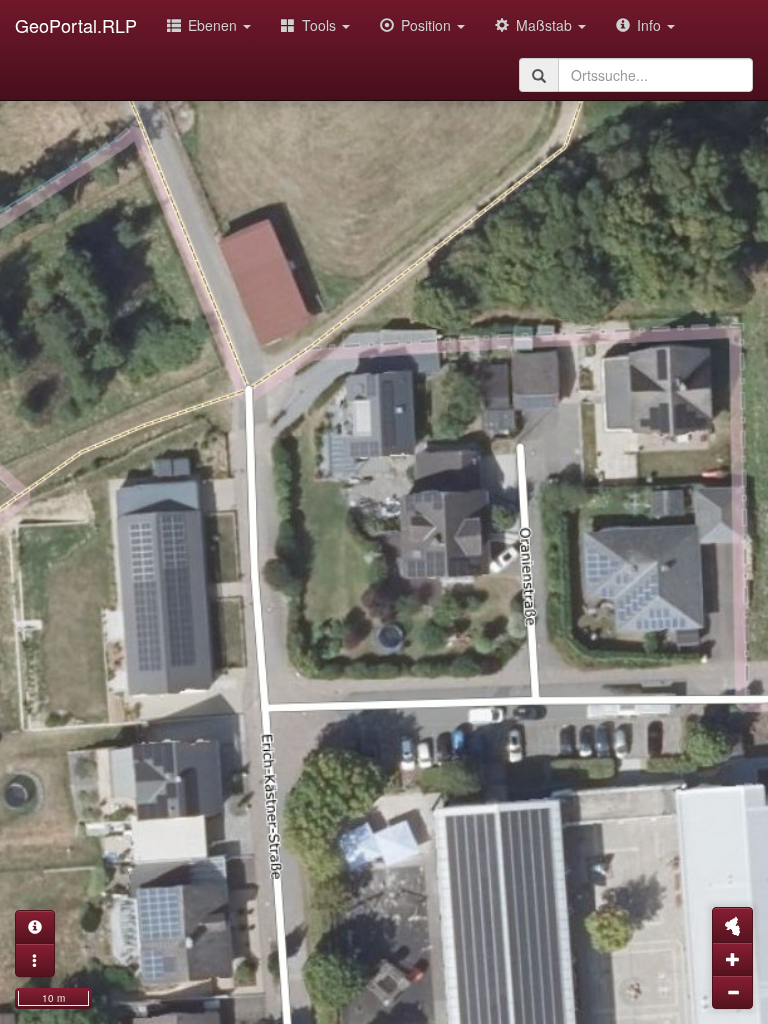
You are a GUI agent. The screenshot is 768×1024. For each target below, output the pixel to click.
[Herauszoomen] (732, 992)
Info (651, 25)
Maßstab (546, 25)
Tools (321, 25)
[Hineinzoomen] (732, 959)
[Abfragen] (35, 927)
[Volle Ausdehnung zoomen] (732, 925)
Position (428, 25)
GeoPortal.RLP (76, 25)
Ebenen (214, 25)
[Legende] (35, 960)
